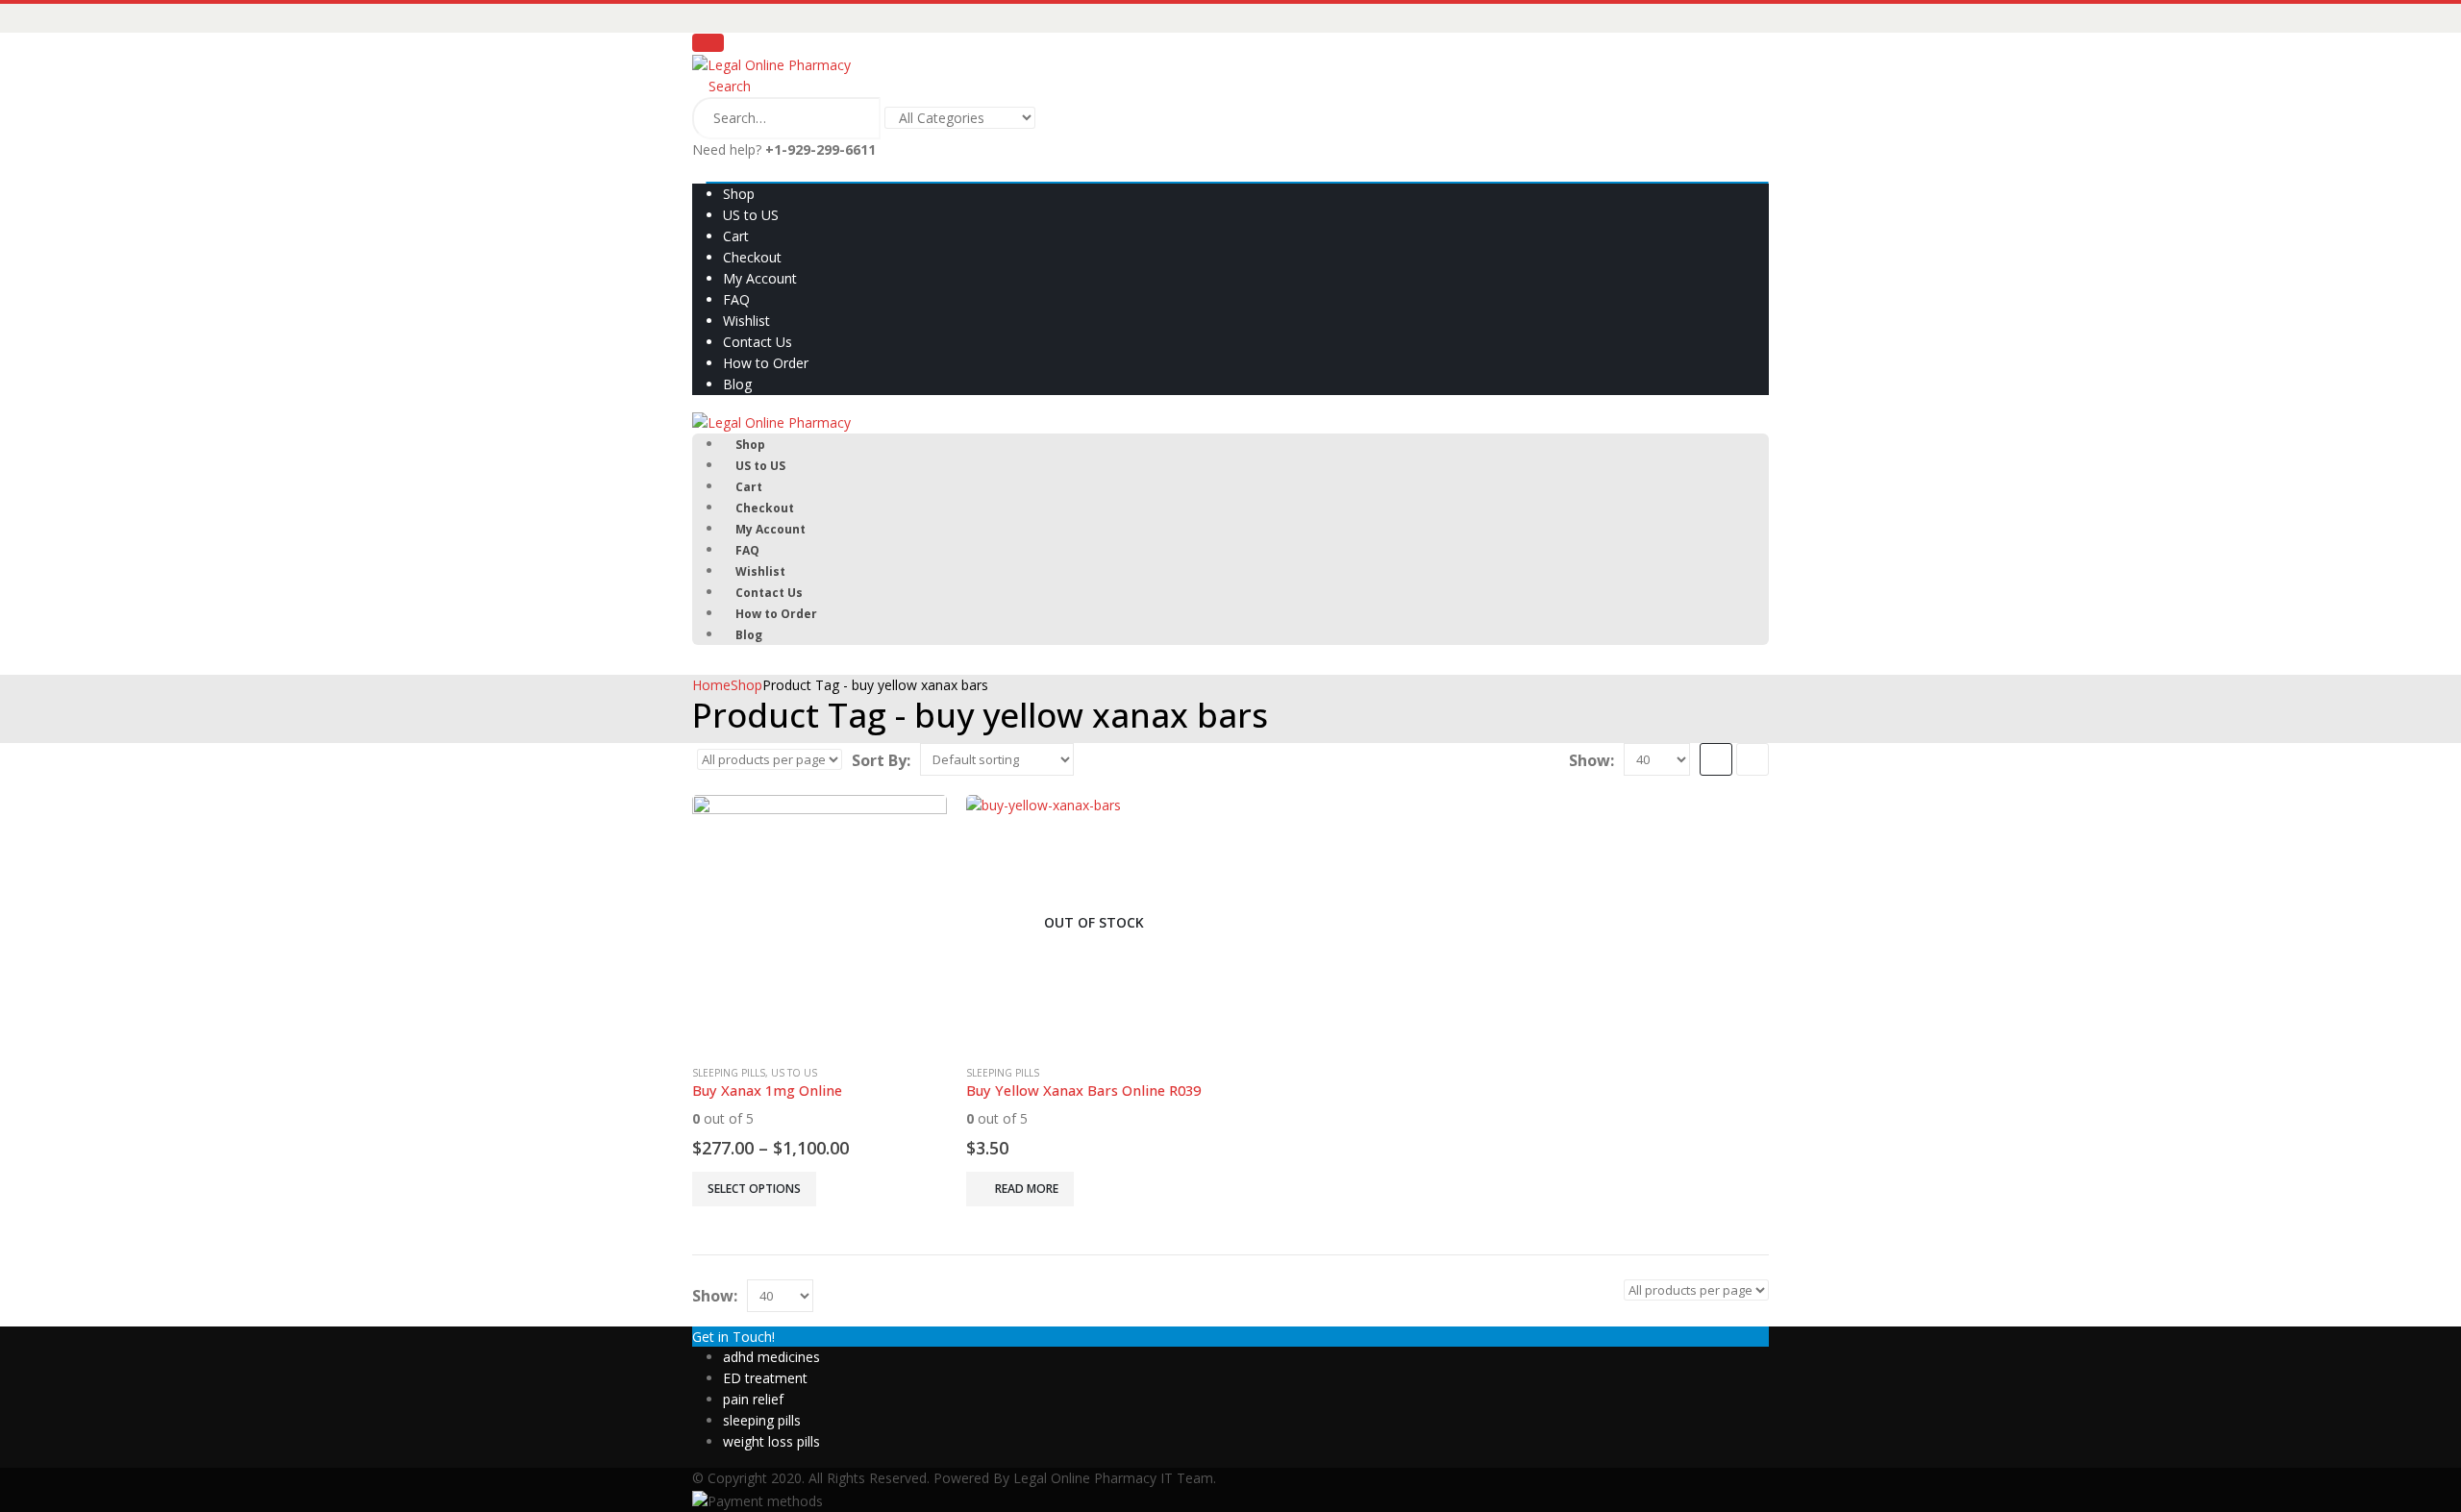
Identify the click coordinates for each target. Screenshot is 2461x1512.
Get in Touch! (733, 1337)
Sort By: (881, 760)
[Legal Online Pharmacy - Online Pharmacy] (771, 64)
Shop (739, 194)
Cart (736, 236)
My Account (760, 278)
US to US (751, 215)
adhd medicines (771, 1357)
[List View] (1753, 759)
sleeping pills (762, 1420)
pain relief (753, 1399)
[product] (820, 922)
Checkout (752, 257)
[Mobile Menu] (708, 43)
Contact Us (758, 342)
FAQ (736, 299)
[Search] (1064, 119)
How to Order (766, 363)
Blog (737, 384)
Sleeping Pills (729, 1073)
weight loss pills (771, 1441)
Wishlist (746, 321)
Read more (1027, 1189)
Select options (754, 1189)
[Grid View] (1716, 759)
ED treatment (765, 1378)
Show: (1591, 760)
